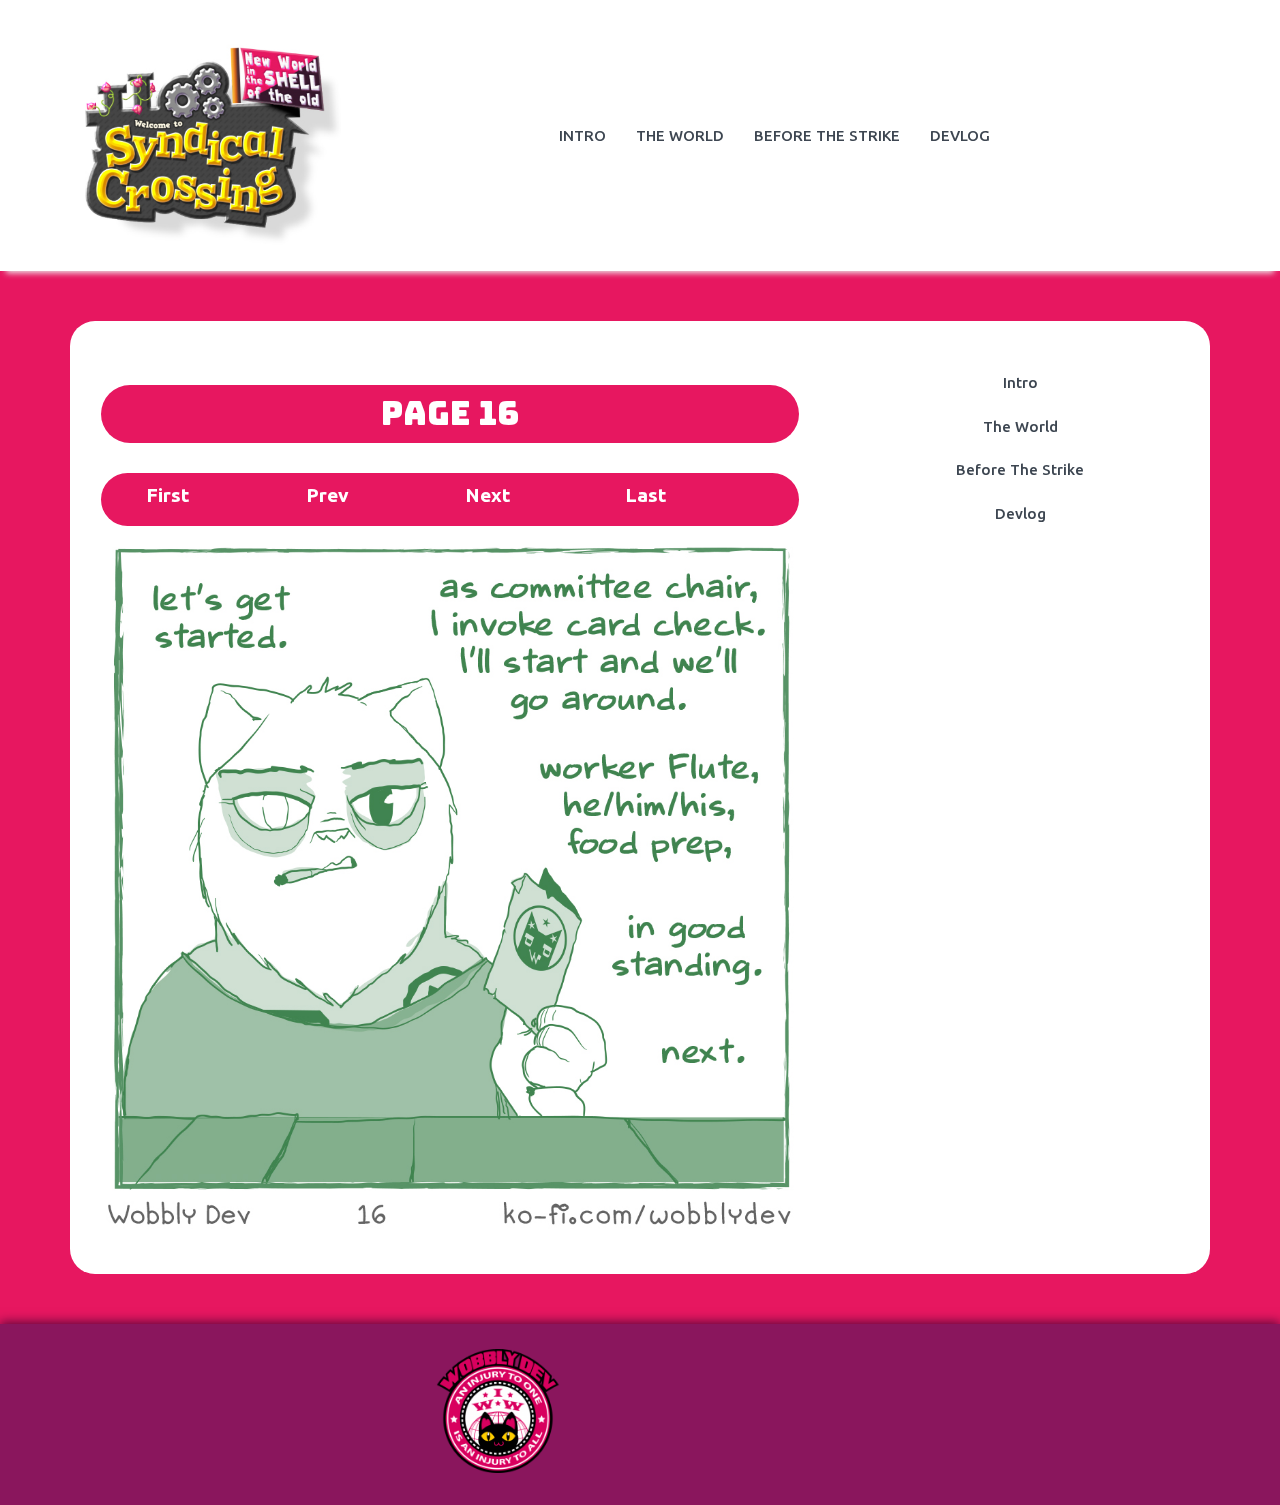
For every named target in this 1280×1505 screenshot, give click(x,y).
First (167, 495)
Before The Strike (827, 135)
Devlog (960, 135)
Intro (582, 135)
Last (645, 495)
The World (680, 135)
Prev (327, 495)
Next (487, 495)
